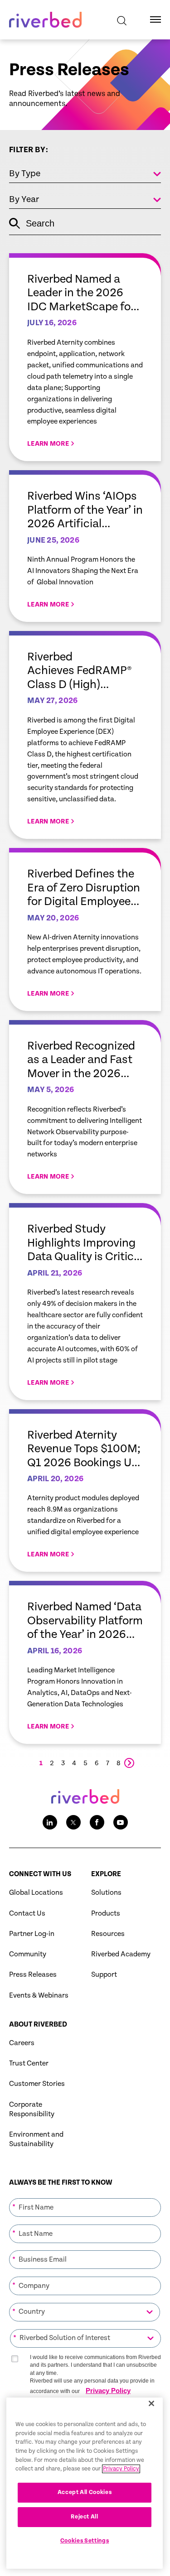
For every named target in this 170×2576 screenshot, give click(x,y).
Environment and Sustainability (36, 2139)
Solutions (106, 1893)
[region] (85, 2483)
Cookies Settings (85, 2541)
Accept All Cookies (85, 2492)
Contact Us (27, 1914)
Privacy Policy (108, 2391)
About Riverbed (38, 2025)
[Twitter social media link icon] (73, 1822)
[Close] (151, 2403)
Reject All (85, 2517)
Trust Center (29, 2063)
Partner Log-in (32, 1934)
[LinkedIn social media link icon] (50, 1822)
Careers (22, 2043)
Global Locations (36, 1893)
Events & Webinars (39, 1996)
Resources (108, 1934)
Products (106, 1914)
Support (104, 1975)
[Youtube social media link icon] (121, 1822)
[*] (85, 2197)
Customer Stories (37, 2084)
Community (28, 1954)
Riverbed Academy (121, 1954)
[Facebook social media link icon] (97, 1822)
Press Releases (33, 1975)
